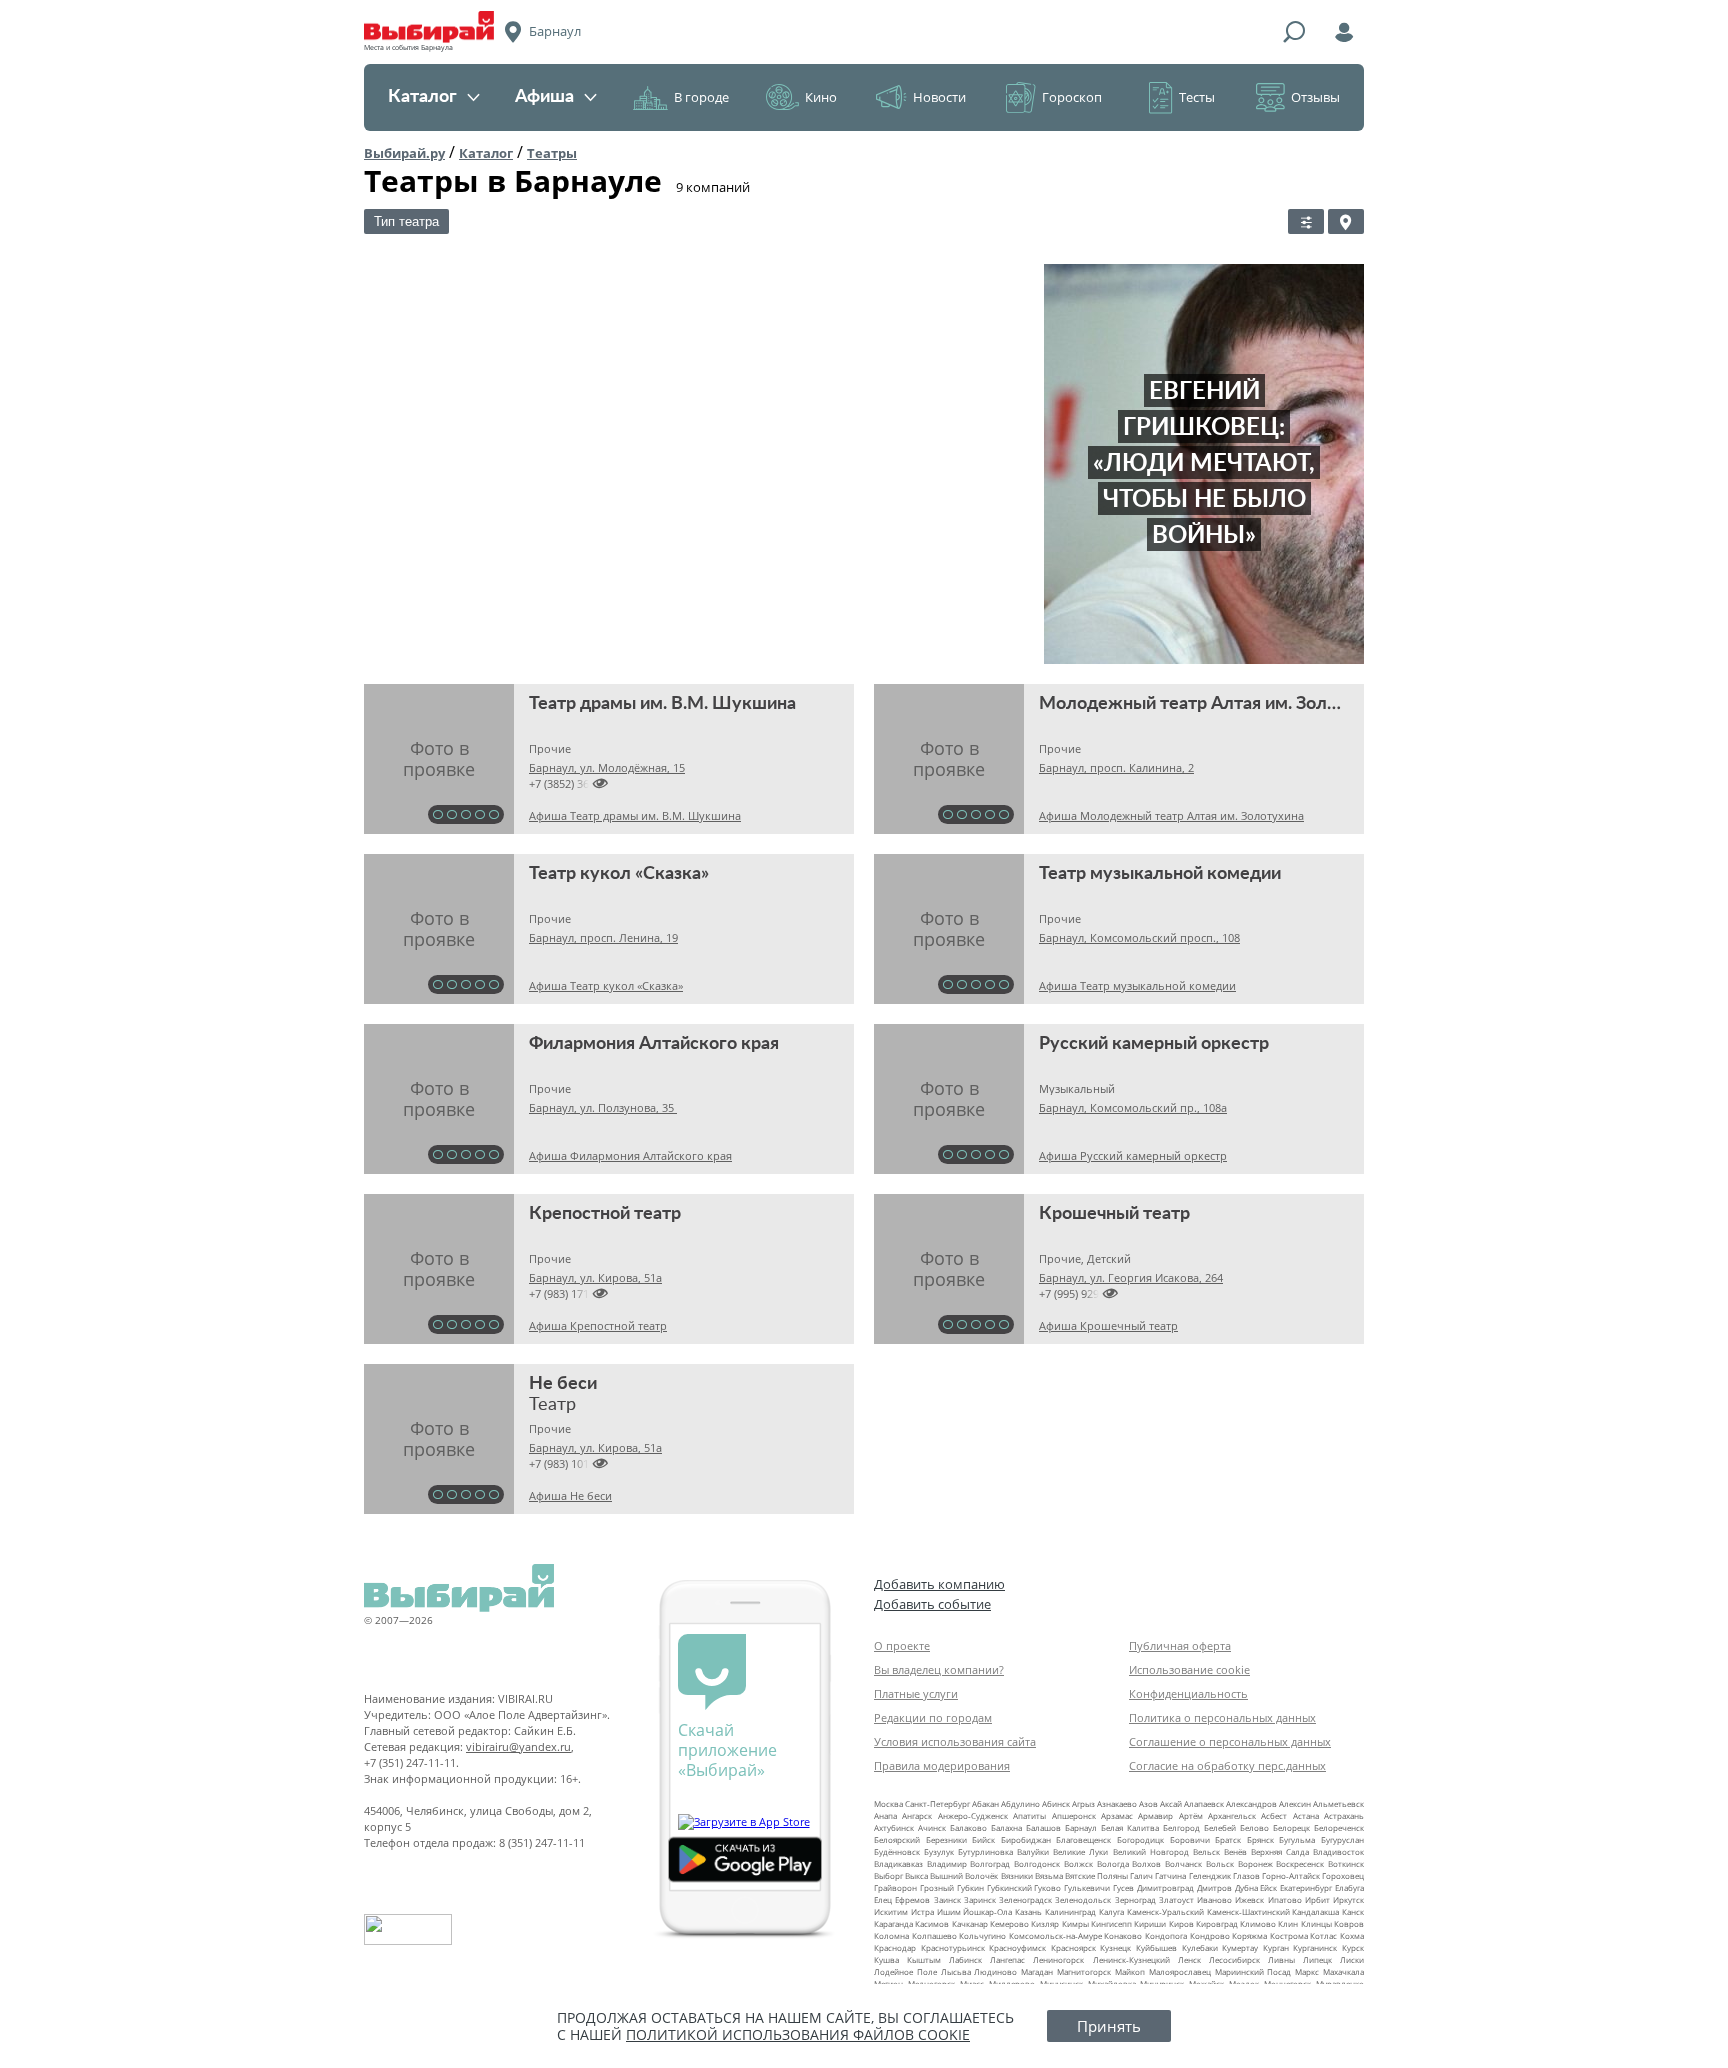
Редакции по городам (933, 1717)
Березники (946, 1839)
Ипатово (1285, 1899)
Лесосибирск (1234, 1959)
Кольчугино (982, 1935)
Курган (1276, 1947)
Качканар (970, 1923)
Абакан (985, 1803)
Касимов (932, 1923)
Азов (1148, 1803)
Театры (552, 153)
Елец (883, 1899)
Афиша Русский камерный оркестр (1133, 1155)
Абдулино (1020, 1803)
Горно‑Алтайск (1291, 1875)
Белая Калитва (1130, 1827)
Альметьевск (1338, 1803)
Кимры (1075, 1923)
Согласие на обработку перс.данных (1227, 1765)
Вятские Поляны (1096, 1875)
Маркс (1307, 1971)
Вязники (1017, 1875)
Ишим (949, 1911)
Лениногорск (1058, 1959)
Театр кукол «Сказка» (619, 874)
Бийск (983, 1839)
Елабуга (1349, 1887)
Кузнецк (1115, 1947)
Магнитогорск (1084, 1971)
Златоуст (1176, 1899)
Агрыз (1083, 1803)
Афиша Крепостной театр (598, 1325)
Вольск (1220, 1863)
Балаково (968, 1827)
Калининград (1070, 1911)
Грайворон (895, 1887)
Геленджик (1210, 1875)
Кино (821, 97)
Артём (1191, 1815)
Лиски (1352, 1959)
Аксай (1171, 1803)
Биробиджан (1026, 1839)
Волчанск (1183, 1863)
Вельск (1206, 1851)
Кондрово (1210, 1935)
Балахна (1006, 1827)
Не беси (563, 1384)
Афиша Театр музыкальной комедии (1137, 985)
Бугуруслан (1342, 1839)
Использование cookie (1189, 1669)
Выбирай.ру (404, 153)
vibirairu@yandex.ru (518, 1746)
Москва (888, 1803)
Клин (1288, 1923)
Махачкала (1343, 1971)
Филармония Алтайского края (654, 1044)
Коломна (891, 1935)
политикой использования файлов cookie (798, 2034)
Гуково (1047, 1887)
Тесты (1197, 97)
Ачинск (932, 1827)
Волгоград (990, 1863)
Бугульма (1297, 1839)
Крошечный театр (1114, 1214)
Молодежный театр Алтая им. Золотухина (1216, 704)
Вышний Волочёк (964, 1875)
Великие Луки (1080, 1851)
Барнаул (1081, 1827)
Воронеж (1255, 1863)
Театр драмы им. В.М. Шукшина (662, 704)
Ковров (1349, 1923)
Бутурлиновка (985, 1851)
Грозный (937, 1887)
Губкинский (1009, 1887)
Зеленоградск (1025, 1899)
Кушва (886, 1959)
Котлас (1323, 1935)
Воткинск (1346, 1863)
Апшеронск (1074, 1815)
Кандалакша (1315, 1911)
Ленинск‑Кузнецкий (1131, 1959)
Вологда (1113, 1863)
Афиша (544, 97)
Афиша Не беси (570, 1495)
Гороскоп (1072, 97)
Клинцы (1316, 1923)
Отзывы (1315, 97)
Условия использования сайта (955, 1741)
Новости (939, 97)
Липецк (1317, 1959)
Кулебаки (1200, 1947)
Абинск (1056, 1803)
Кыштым (924, 1959)
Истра (922, 1911)
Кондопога (1166, 1935)
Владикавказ (898, 1863)
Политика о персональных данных (1222, 1717)
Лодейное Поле (905, 1971)
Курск (1353, 1947)
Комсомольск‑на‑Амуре (1055, 1935)
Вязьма (1049, 1875)
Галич (1141, 1875)
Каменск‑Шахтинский (1248, 1911)
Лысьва (956, 1971)
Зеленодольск (1083, 1899)
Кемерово (1009, 1923)
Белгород (1181, 1827)
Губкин (970, 1887)
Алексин (1295, 1803)
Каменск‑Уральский (1165, 1911)
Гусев (1123, 1887)
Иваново (1214, 1899)
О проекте (902, 1645)
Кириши (1150, 1923)
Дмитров (1214, 1887)
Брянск (1260, 1839)
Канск (1353, 1911)
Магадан (1037, 1971)
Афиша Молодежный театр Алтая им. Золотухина (1171, 815)
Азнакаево (1117, 1803)
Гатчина (1170, 1875)
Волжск (1078, 1863)
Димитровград (1165, 1887)
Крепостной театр (605, 1214)
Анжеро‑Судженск (973, 1815)
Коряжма (1249, 1935)
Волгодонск (1037, 1863)
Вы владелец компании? (939, 1669)
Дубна (1246, 1887)
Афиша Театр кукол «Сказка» (606, 985)
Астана (1306, 1815)
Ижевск (1249, 1899)
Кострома (1289, 1935)
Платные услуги (916, 1693)
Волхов (1146, 1863)
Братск (1228, 1839)
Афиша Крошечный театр (1108, 1325)
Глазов (1246, 1875)
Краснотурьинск (953, 1947)
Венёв (1235, 1851)
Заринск (980, 1899)
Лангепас (1007, 1959)
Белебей (1220, 1827)
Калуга (1111, 1911)
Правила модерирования (942, 1765)
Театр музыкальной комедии (1160, 874)
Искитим (891, 1911)
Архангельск (1232, 1815)
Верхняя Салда (1280, 1851)
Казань (1028, 1911)
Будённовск (897, 1851)
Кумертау (1240, 1947)
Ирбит (1317, 1899)
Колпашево (934, 1935)
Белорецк (1291, 1827)
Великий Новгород (1151, 1851)
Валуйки (1033, 1851)
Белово (1254, 1827)
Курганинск (1315, 1947)
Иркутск (1348, 1899)
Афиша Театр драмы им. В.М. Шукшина (635, 815)
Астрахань (1344, 1815)
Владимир (947, 1863)
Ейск (1268, 1887)
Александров (1251, 1803)
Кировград (1217, 1923)
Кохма (1352, 1935)
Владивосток (1338, 1851)
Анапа (885, 1815)
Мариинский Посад (1253, 1971)
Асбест (1274, 1815)
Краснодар (895, 1947)
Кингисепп (1111, 1923)
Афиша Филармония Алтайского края (630, 1155)
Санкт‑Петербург (937, 1803)
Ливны (1281, 1959)
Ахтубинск (894, 1827)
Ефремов (912, 1899)
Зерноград (1135, 1899)
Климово (1258, 1923)
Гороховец (1343, 1875)
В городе (701, 97)
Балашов (1043, 1827)
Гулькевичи (1087, 1887)
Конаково (1123, 1935)
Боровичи (1190, 1839)
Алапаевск (1204, 1803)
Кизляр (1045, 1923)
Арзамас (1117, 1815)
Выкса (916, 1875)
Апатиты (1029, 1815)
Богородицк (1140, 1839)
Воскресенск (1300, 1863)
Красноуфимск (1017, 1947)
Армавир (1155, 1815)
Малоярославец (1180, 1971)
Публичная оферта (1180, 1645)
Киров (1181, 1923)
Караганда (893, 1923)
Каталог (422, 97)
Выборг (888, 1875)
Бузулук (939, 1851)
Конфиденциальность (1188, 1693)
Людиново (995, 1971)
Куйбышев (1156, 1947)
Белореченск (1339, 1827)
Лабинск (965, 1959)
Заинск (947, 1899)
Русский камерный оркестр (1154, 1044)
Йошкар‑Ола (987, 1911)
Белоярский (897, 1839)
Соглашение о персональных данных (1230, 1741)
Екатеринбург (1306, 1887)
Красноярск (1073, 1947)
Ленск (1189, 1959)
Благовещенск (1083, 1839)
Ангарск (917, 1815)
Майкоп (1130, 1971)
